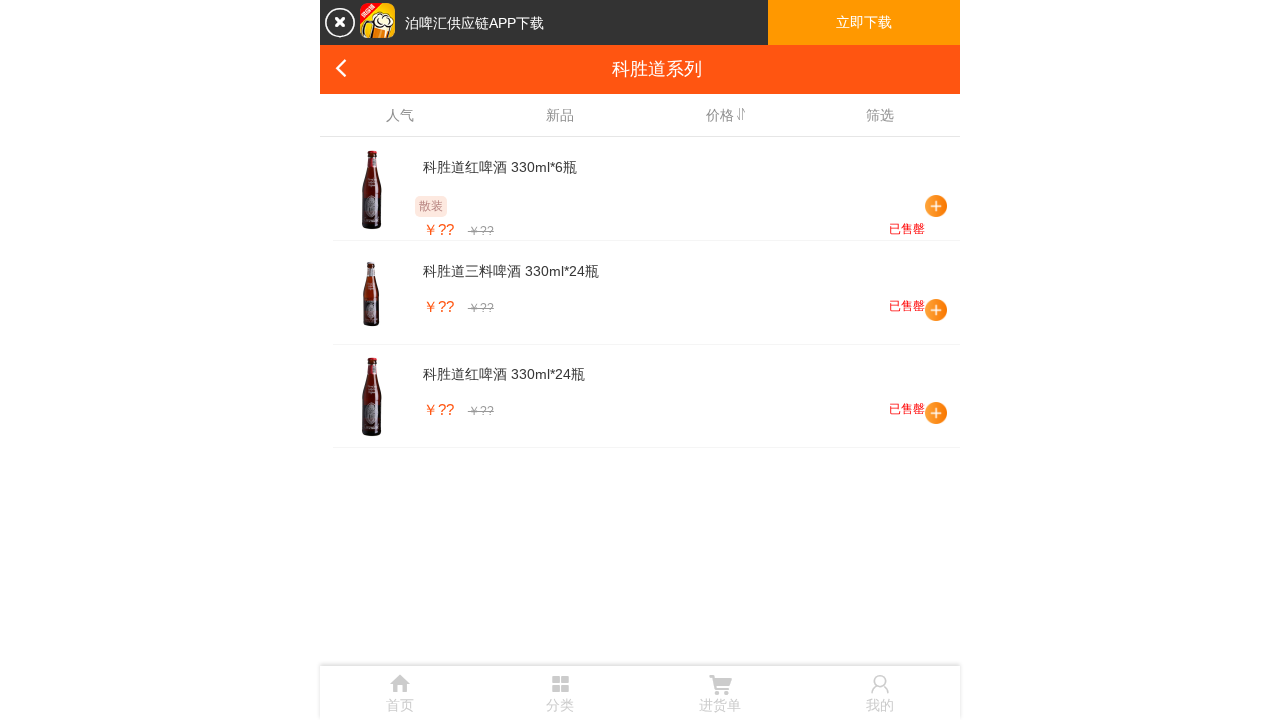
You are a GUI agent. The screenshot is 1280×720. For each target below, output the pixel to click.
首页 (400, 692)
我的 (880, 692)
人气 (400, 115)
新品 (560, 115)
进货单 (720, 692)
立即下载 (864, 22)
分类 (560, 691)
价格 (720, 115)
